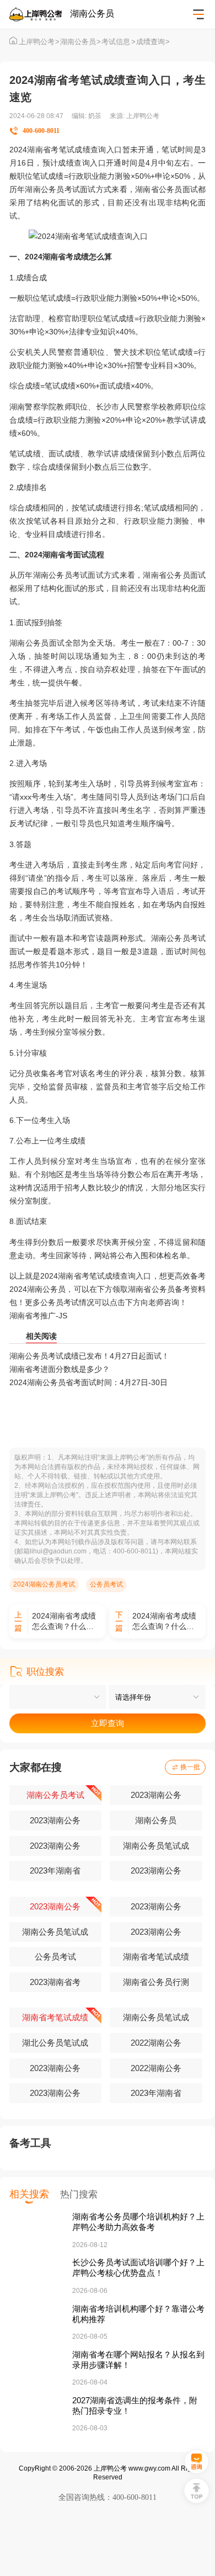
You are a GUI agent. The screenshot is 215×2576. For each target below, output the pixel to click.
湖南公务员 (80, 42)
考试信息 (118, 42)
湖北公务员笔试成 (55, 2043)
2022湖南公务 (156, 2043)
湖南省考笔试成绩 (156, 1957)
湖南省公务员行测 (156, 1982)
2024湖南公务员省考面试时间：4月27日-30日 (88, 1382)
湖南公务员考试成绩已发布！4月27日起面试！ (89, 1356)
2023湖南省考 (55, 1982)
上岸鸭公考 (39, 42)
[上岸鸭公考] (40, 15)
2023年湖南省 (55, 1871)
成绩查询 (153, 42)
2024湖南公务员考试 (44, 1584)
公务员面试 (178, 189)
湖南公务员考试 (55, 1795)
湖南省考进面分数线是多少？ (60, 1369)
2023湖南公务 (156, 1795)
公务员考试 (106, 1584)
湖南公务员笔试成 (156, 1846)
